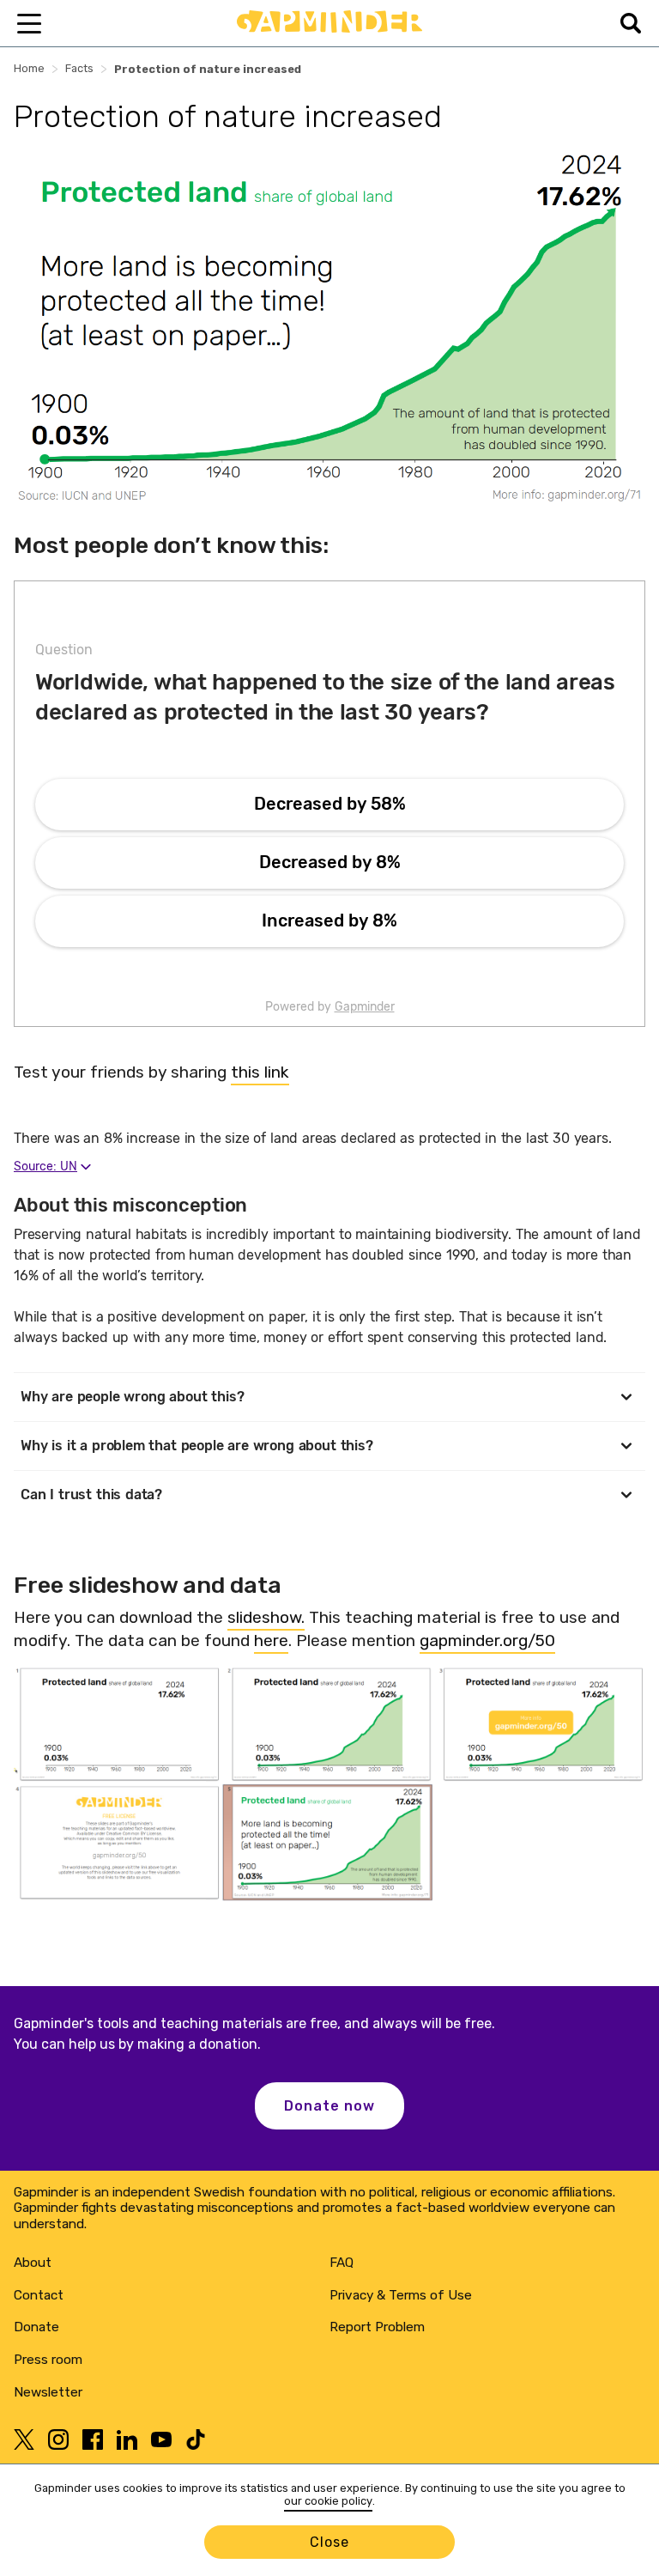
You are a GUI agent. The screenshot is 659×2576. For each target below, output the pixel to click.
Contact (39, 2295)
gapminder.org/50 (487, 1640)
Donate (36, 2327)
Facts (79, 68)
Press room (48, 2360)
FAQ (342, 2263)
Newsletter (48, 2392)
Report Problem (377, 2327)
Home (29, 68)
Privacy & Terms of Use (401, 2295)
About (33, 2263)
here (271, 1640)
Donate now (329, 2106)
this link (260, 1072)
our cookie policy (328, 2501)
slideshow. (266, 1617)
